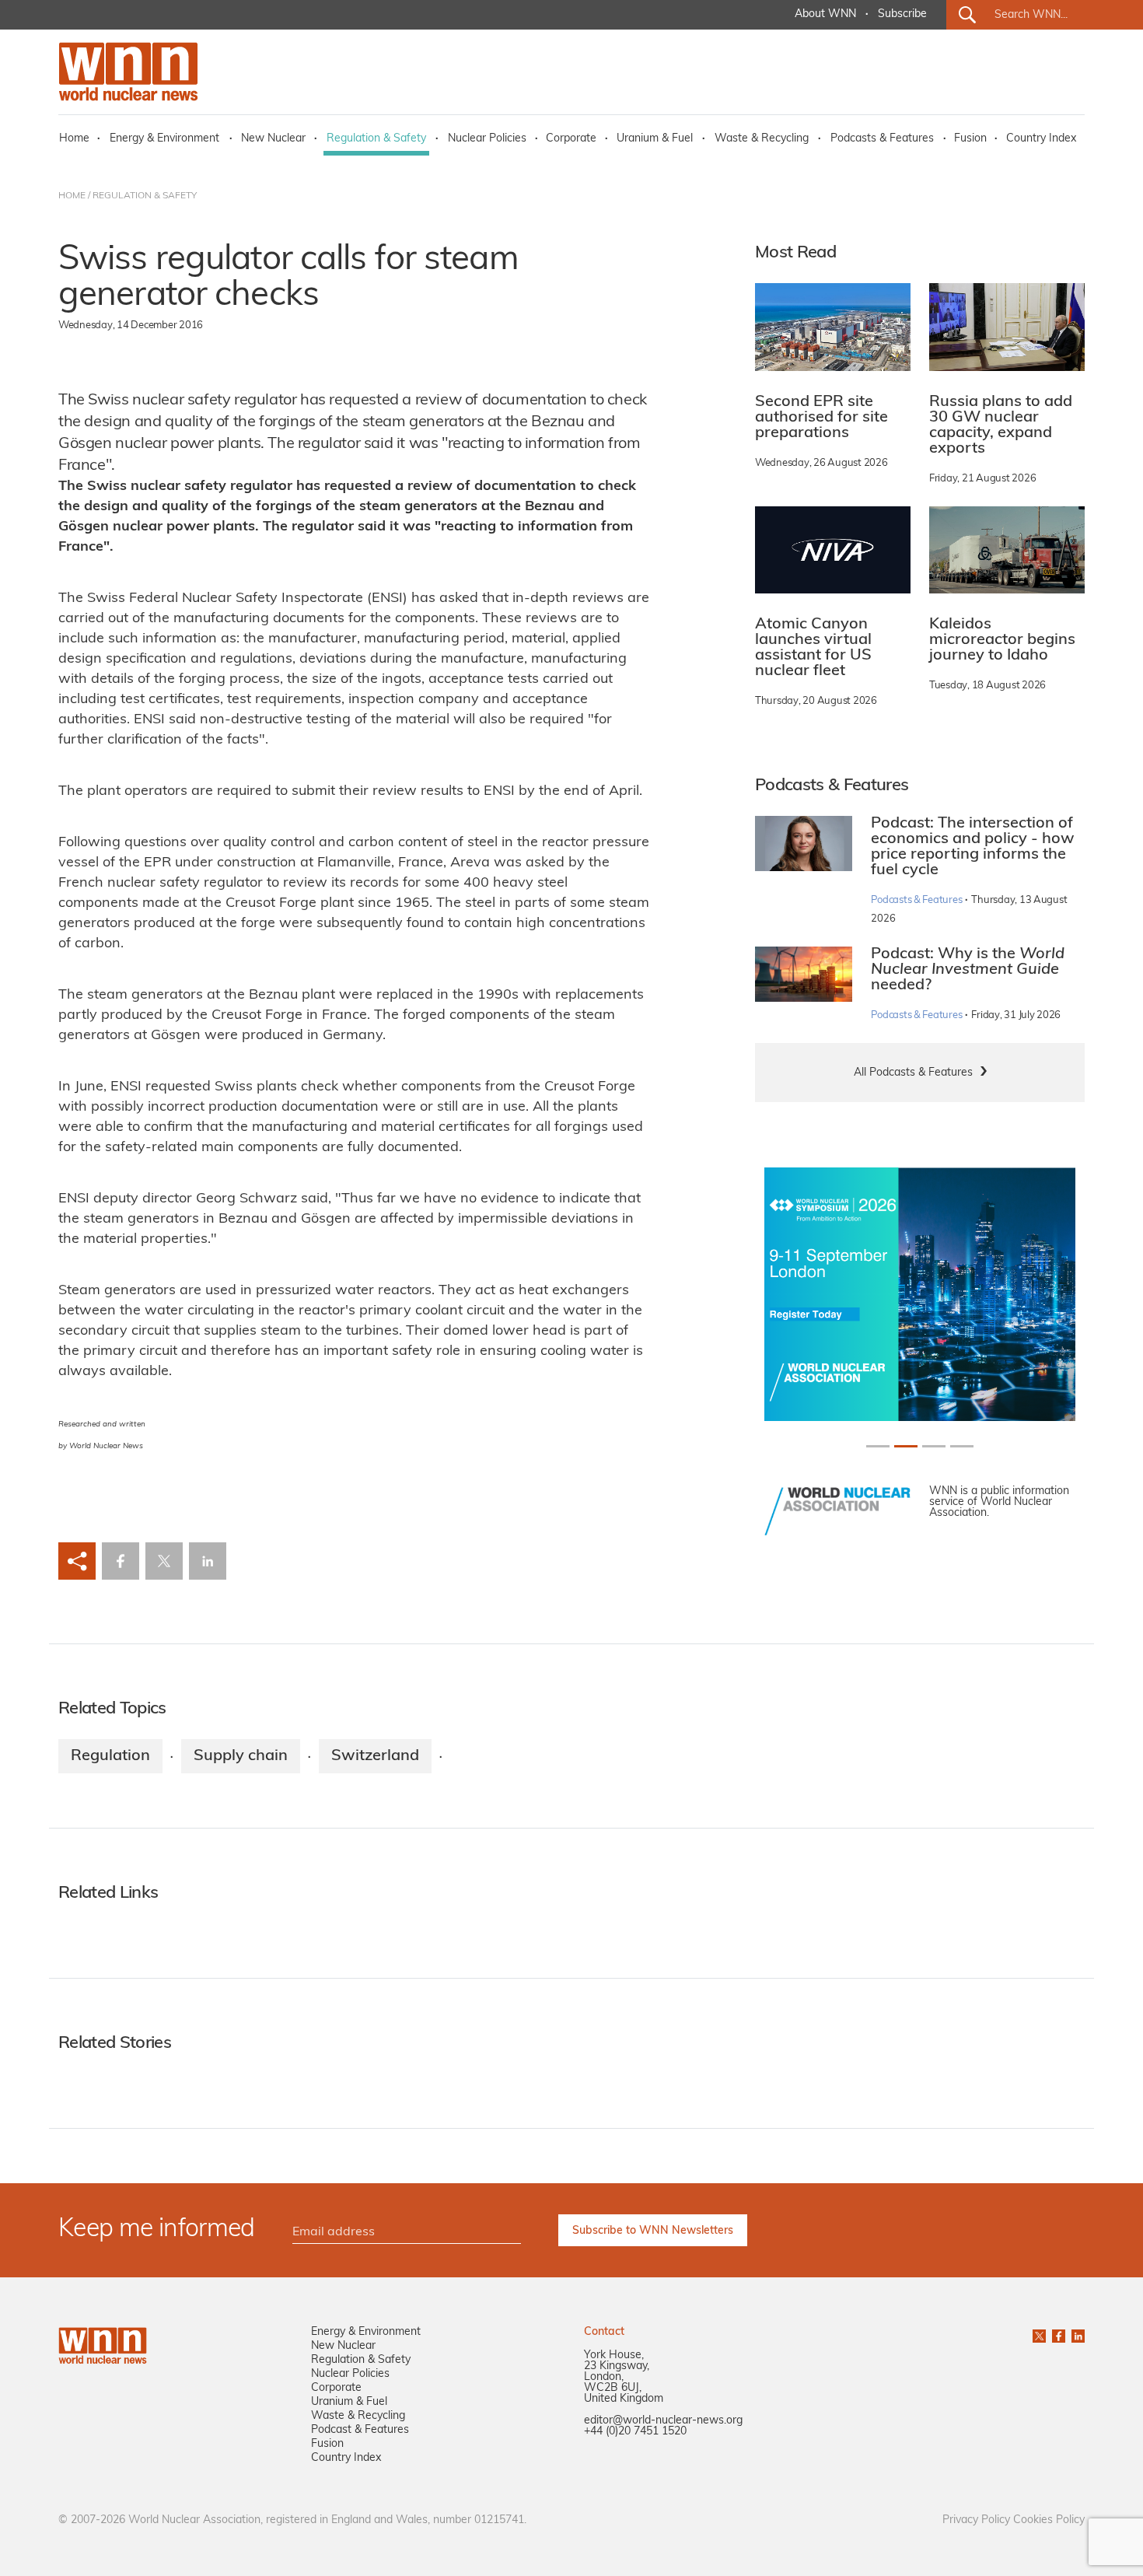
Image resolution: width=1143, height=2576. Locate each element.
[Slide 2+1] (934, 1446)
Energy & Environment (164, 139)
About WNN (825, 14)
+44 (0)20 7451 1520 (635, 2432)
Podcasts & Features (882, 139)
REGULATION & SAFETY (145, 196)
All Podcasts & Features (913, 1073)
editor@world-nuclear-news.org (663, 2421)
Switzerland (375, 1756)
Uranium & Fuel (655, 139)
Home (74, 139)
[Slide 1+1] (906, 1446)
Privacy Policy (976, 2520)
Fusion (970, 139)
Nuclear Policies (487, 139)
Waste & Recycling (762, 139)
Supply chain (241, 1756)
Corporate (571, 139)
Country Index (1041, 139)
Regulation (110, 1756)
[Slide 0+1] (878, 1446)
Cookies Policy (1049, 2520)
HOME (72, 196)
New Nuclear (273, 139)
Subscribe (902, 14)
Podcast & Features (360, 2430)
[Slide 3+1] (962, 1446)
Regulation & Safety (376, 139)
